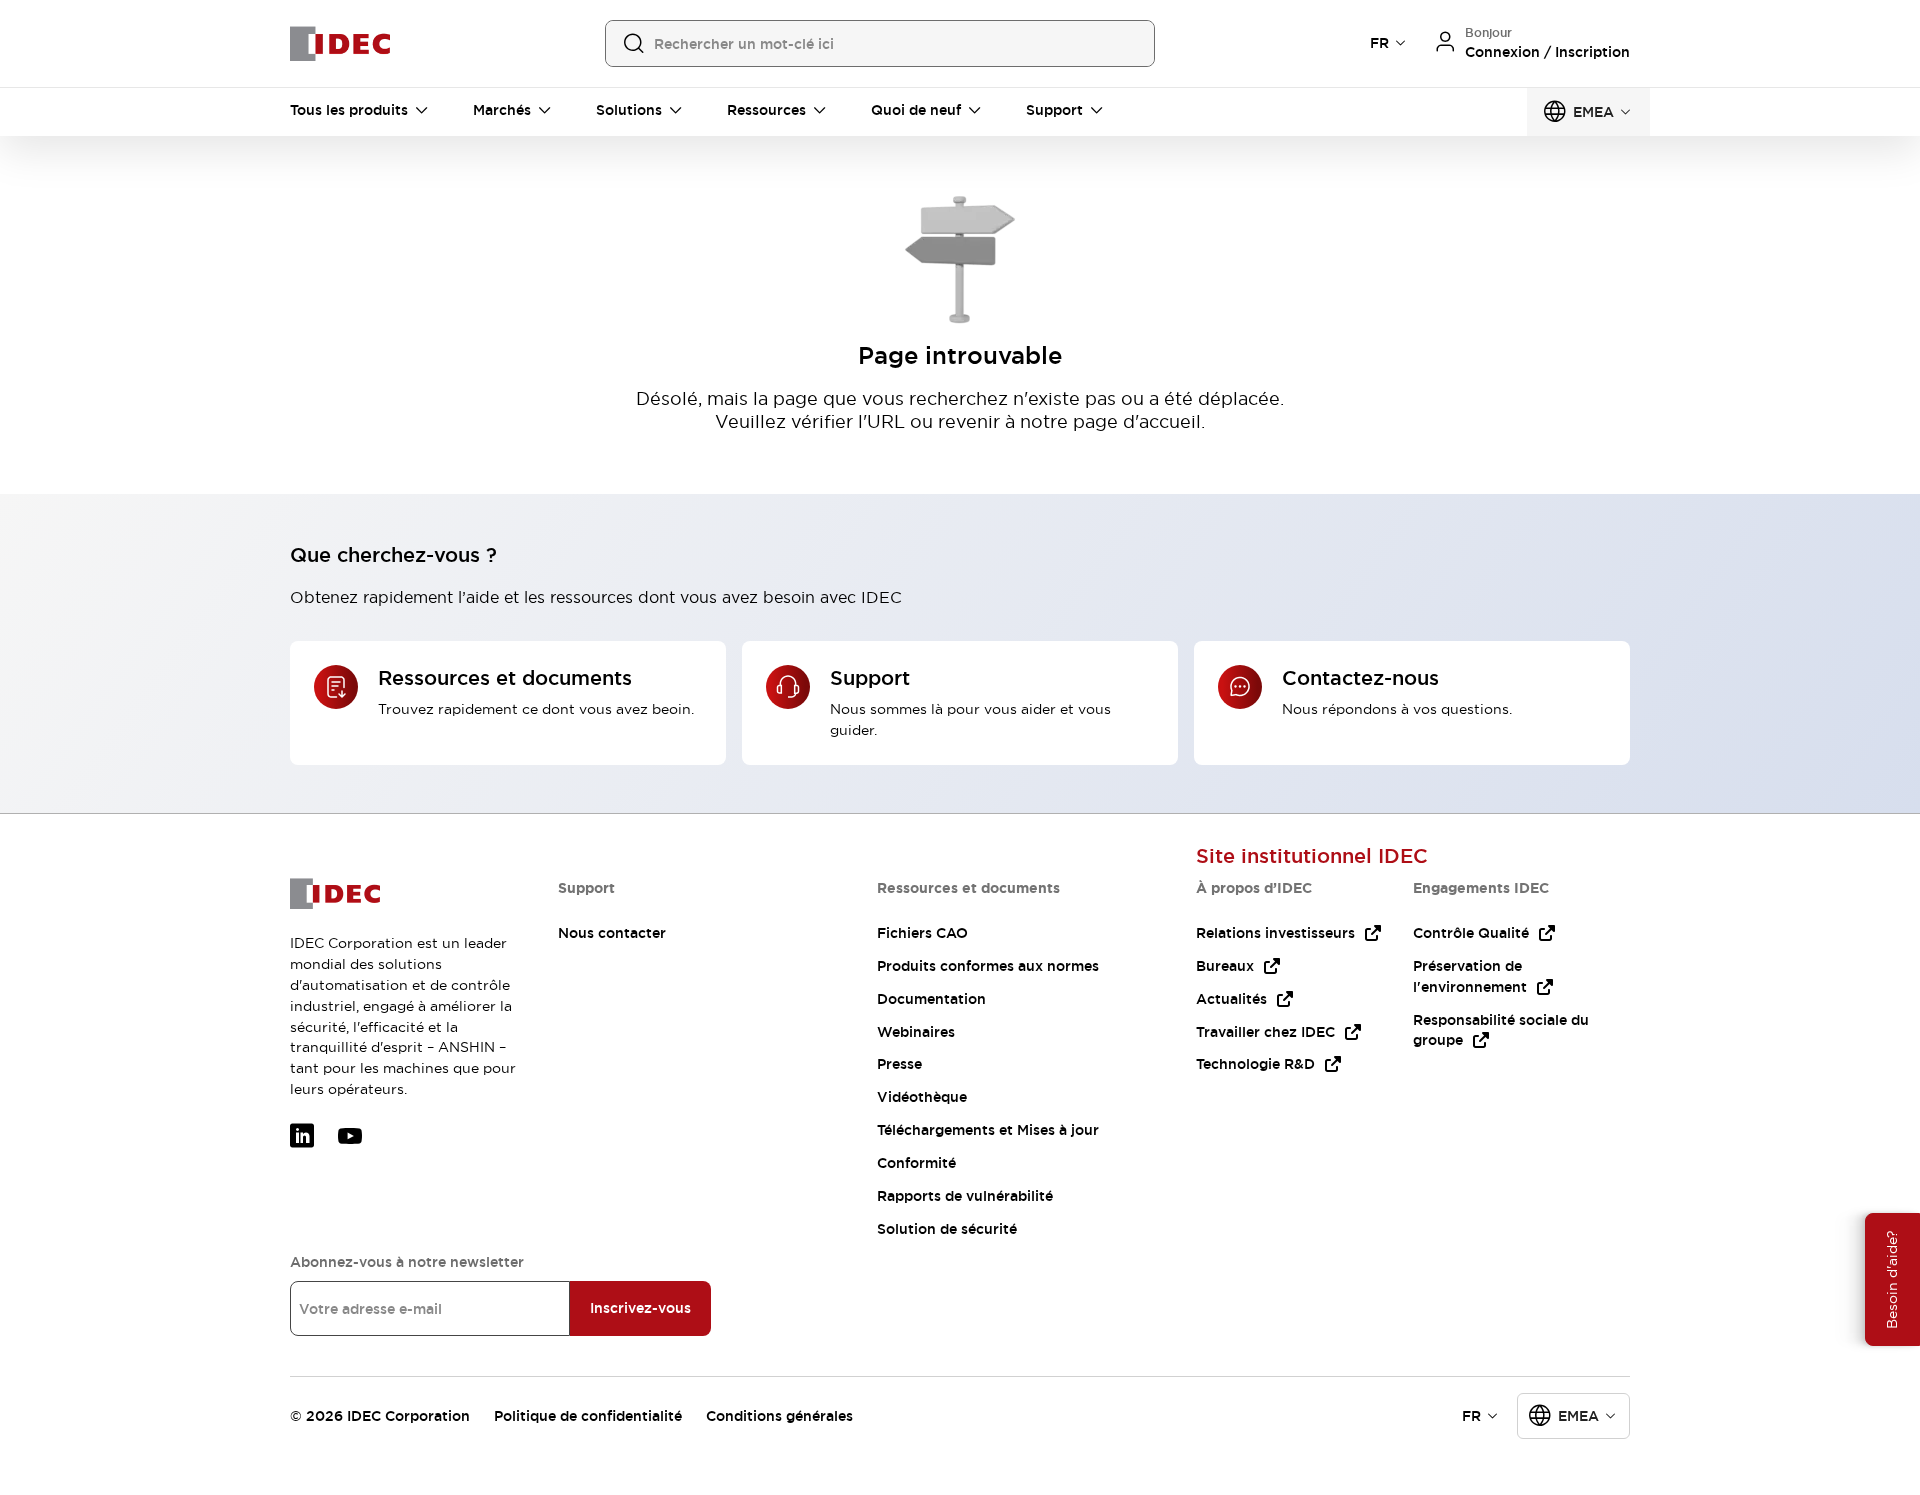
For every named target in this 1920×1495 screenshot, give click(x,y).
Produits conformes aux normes (988, 966)
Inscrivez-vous (640, 1308)
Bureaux (1225, 966)
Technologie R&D (1255, 1064)
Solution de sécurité (947, 1229)
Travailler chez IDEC (1265, 1032)
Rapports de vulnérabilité (965, 1196)
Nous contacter (612, 933)
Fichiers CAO (922, 933)
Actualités (1231, 999)
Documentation (931, 999)
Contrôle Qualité (1471, 933)
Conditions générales (779, 1416)
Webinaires (916, 1032)
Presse (899, 1064)
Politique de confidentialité (588, 1416)
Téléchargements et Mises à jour (988, 1130)
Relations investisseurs (1275, 933)
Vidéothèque (922, 1097)
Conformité (916, 1163)
